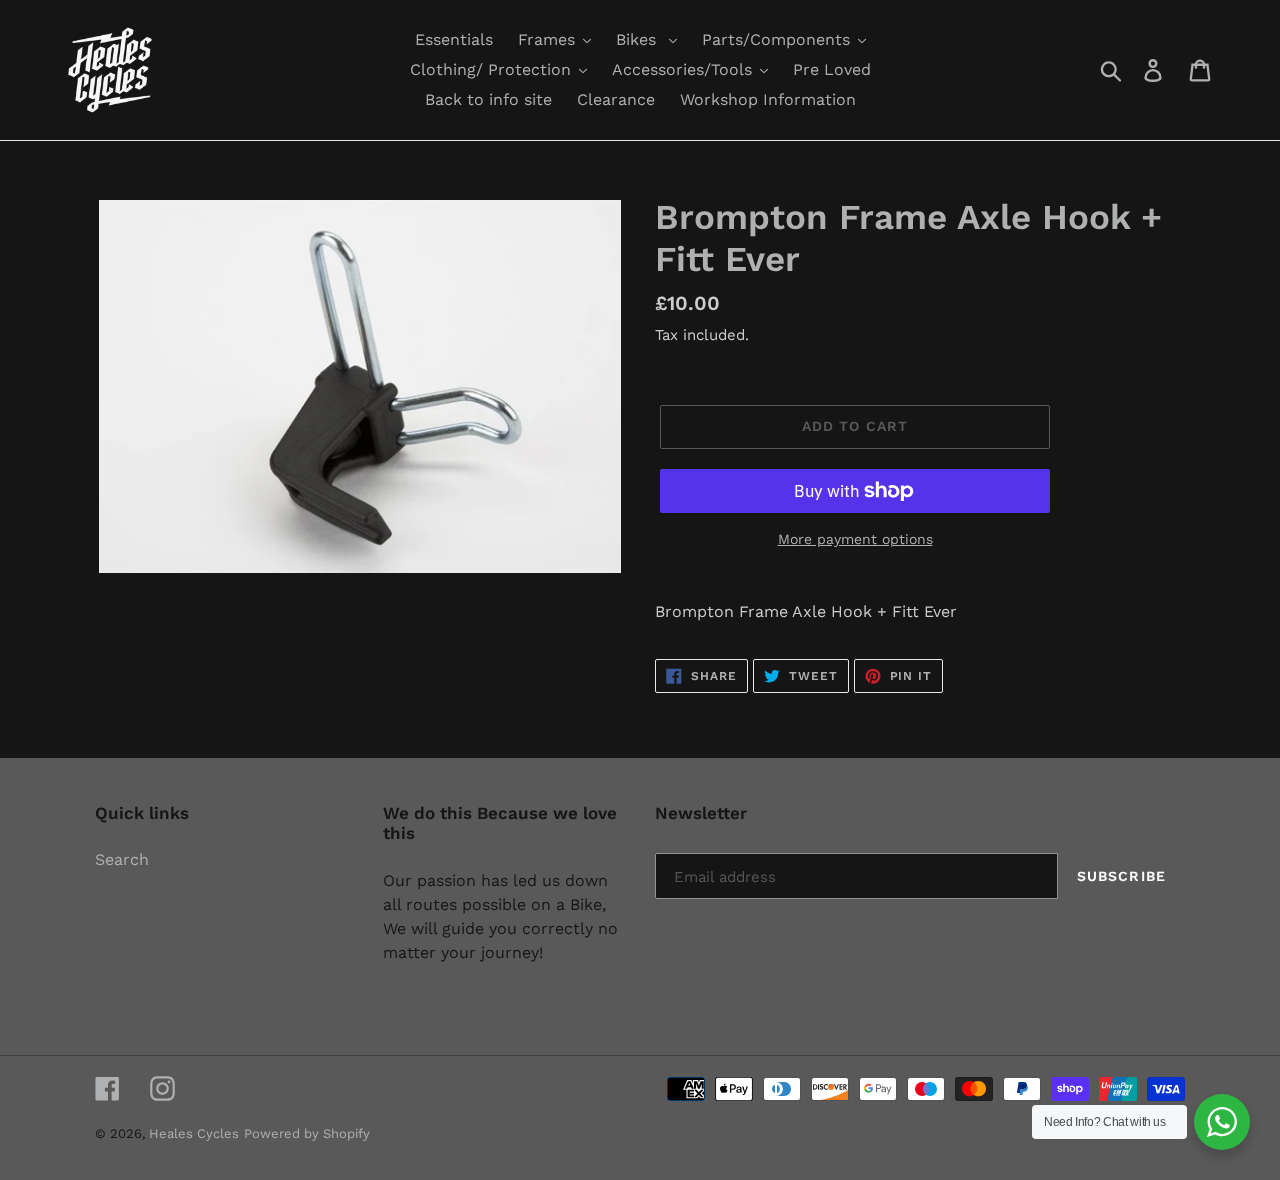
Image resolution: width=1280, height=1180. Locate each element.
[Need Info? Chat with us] (1222, 1122)
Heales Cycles (194, 1133)
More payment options (855, 539)
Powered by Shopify (307, 1133)
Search (122, 859)
